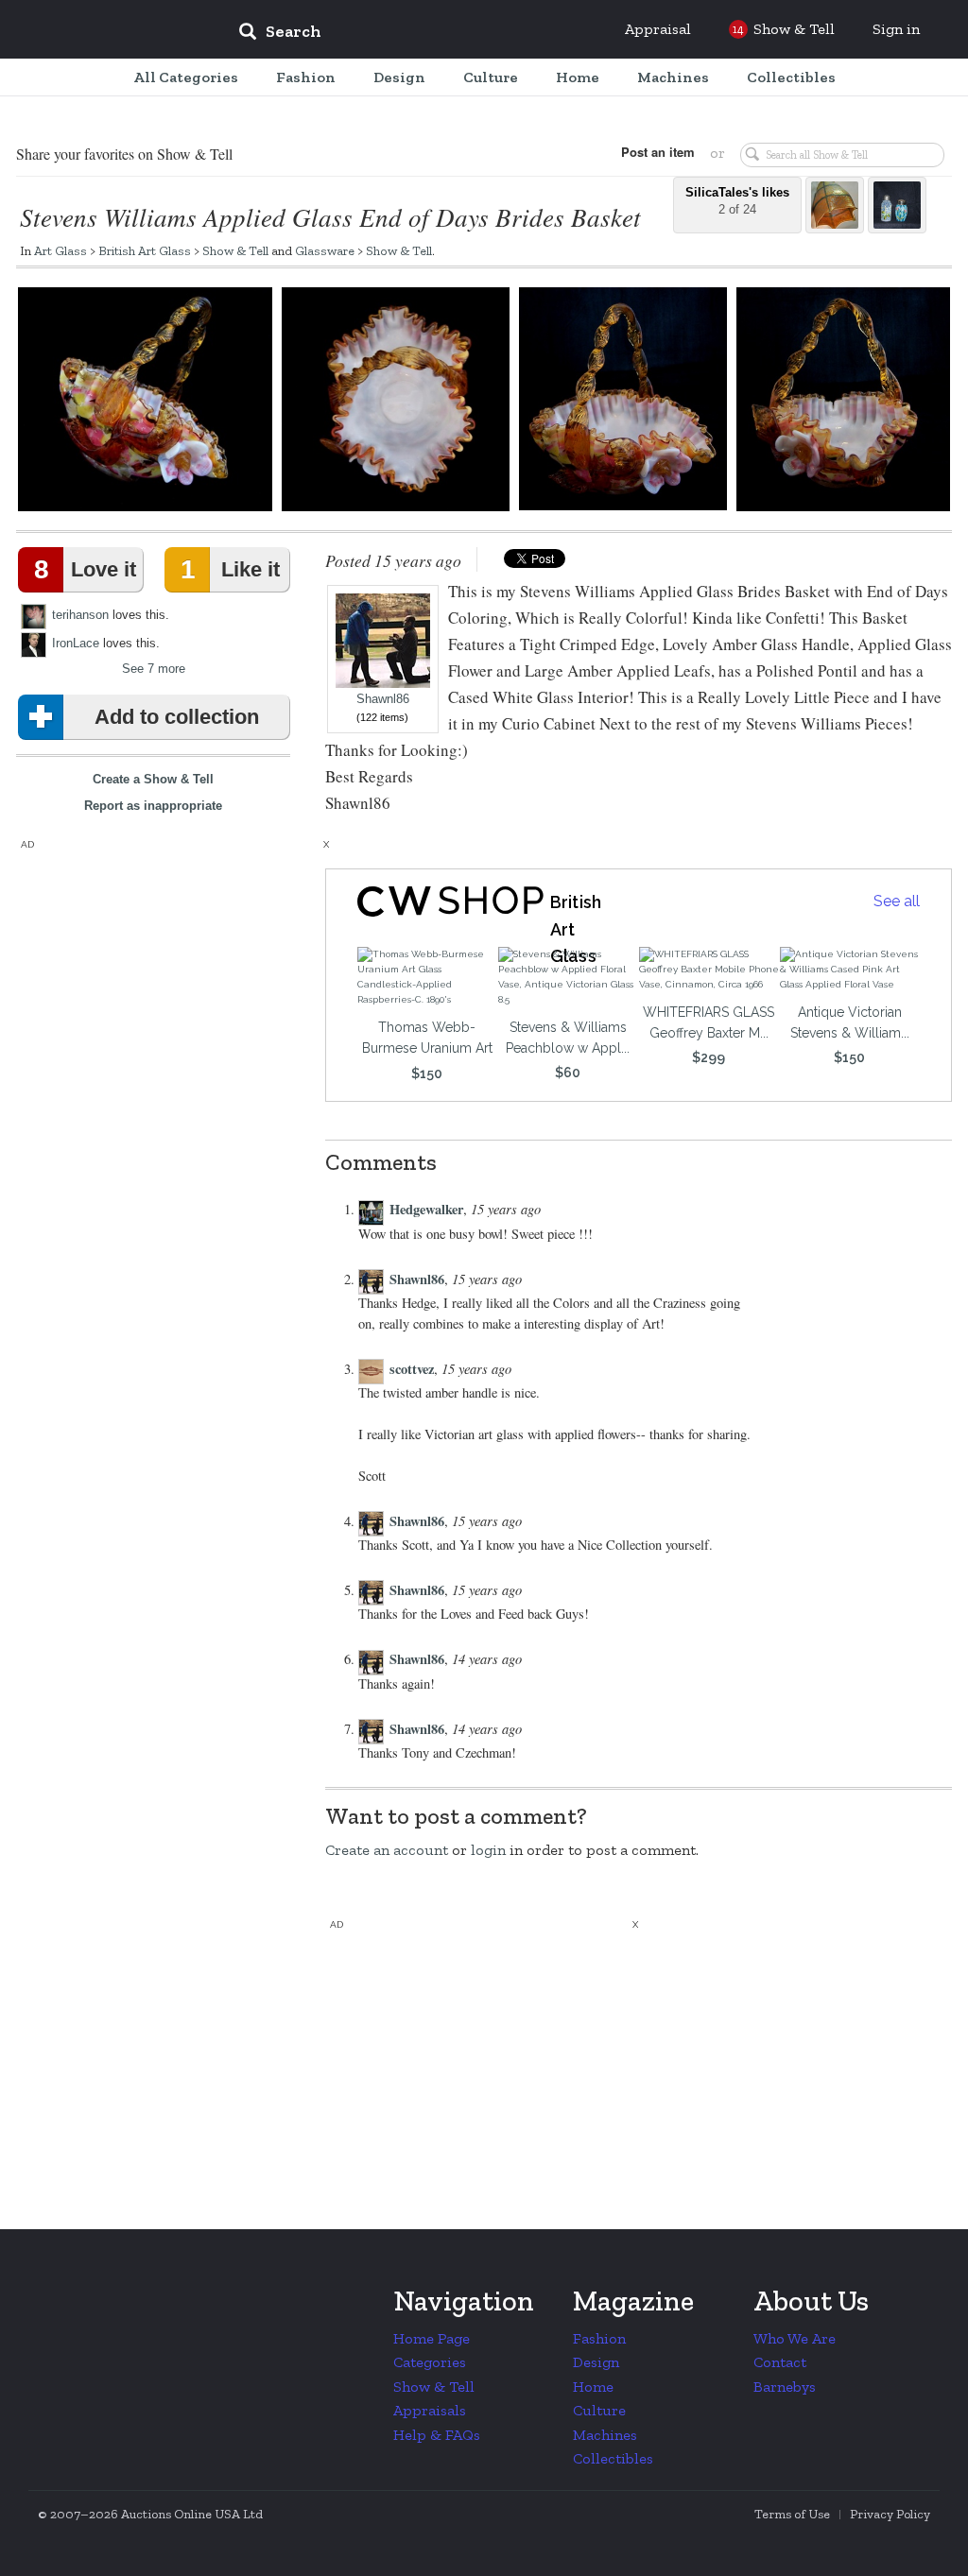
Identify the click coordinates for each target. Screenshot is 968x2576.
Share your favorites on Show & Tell (124, 154)
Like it (230, 569)
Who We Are (795, 2338)
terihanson (80, 615)
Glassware (325, 250)
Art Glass (60, 250)
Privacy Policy (890, 2514)
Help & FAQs (437, 2435)
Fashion (599, 2338)
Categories (430, 2362)
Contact (780, 2362)
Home (593, 2387)
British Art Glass (145, 250)
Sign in (896, 29)
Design (596, 2362)
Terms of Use (792, 2514)
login (488, 1850)
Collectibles (613, 2458)
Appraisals (430, 2410)
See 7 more (154, 669)
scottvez (412, 1369)
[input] (417, 34)
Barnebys (785, 2387)
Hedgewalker (426, 1209)
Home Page (432, 2338)
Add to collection (177, 717)
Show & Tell (235, 250)
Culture (599, 2410)
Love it (85, 569)
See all (897, 901)
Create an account (387, 1850)
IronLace (76, 643)
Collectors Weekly (110, 30)
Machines (605, 2435)
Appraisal (658, 29)
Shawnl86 (383, 699)
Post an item (658, 152)
